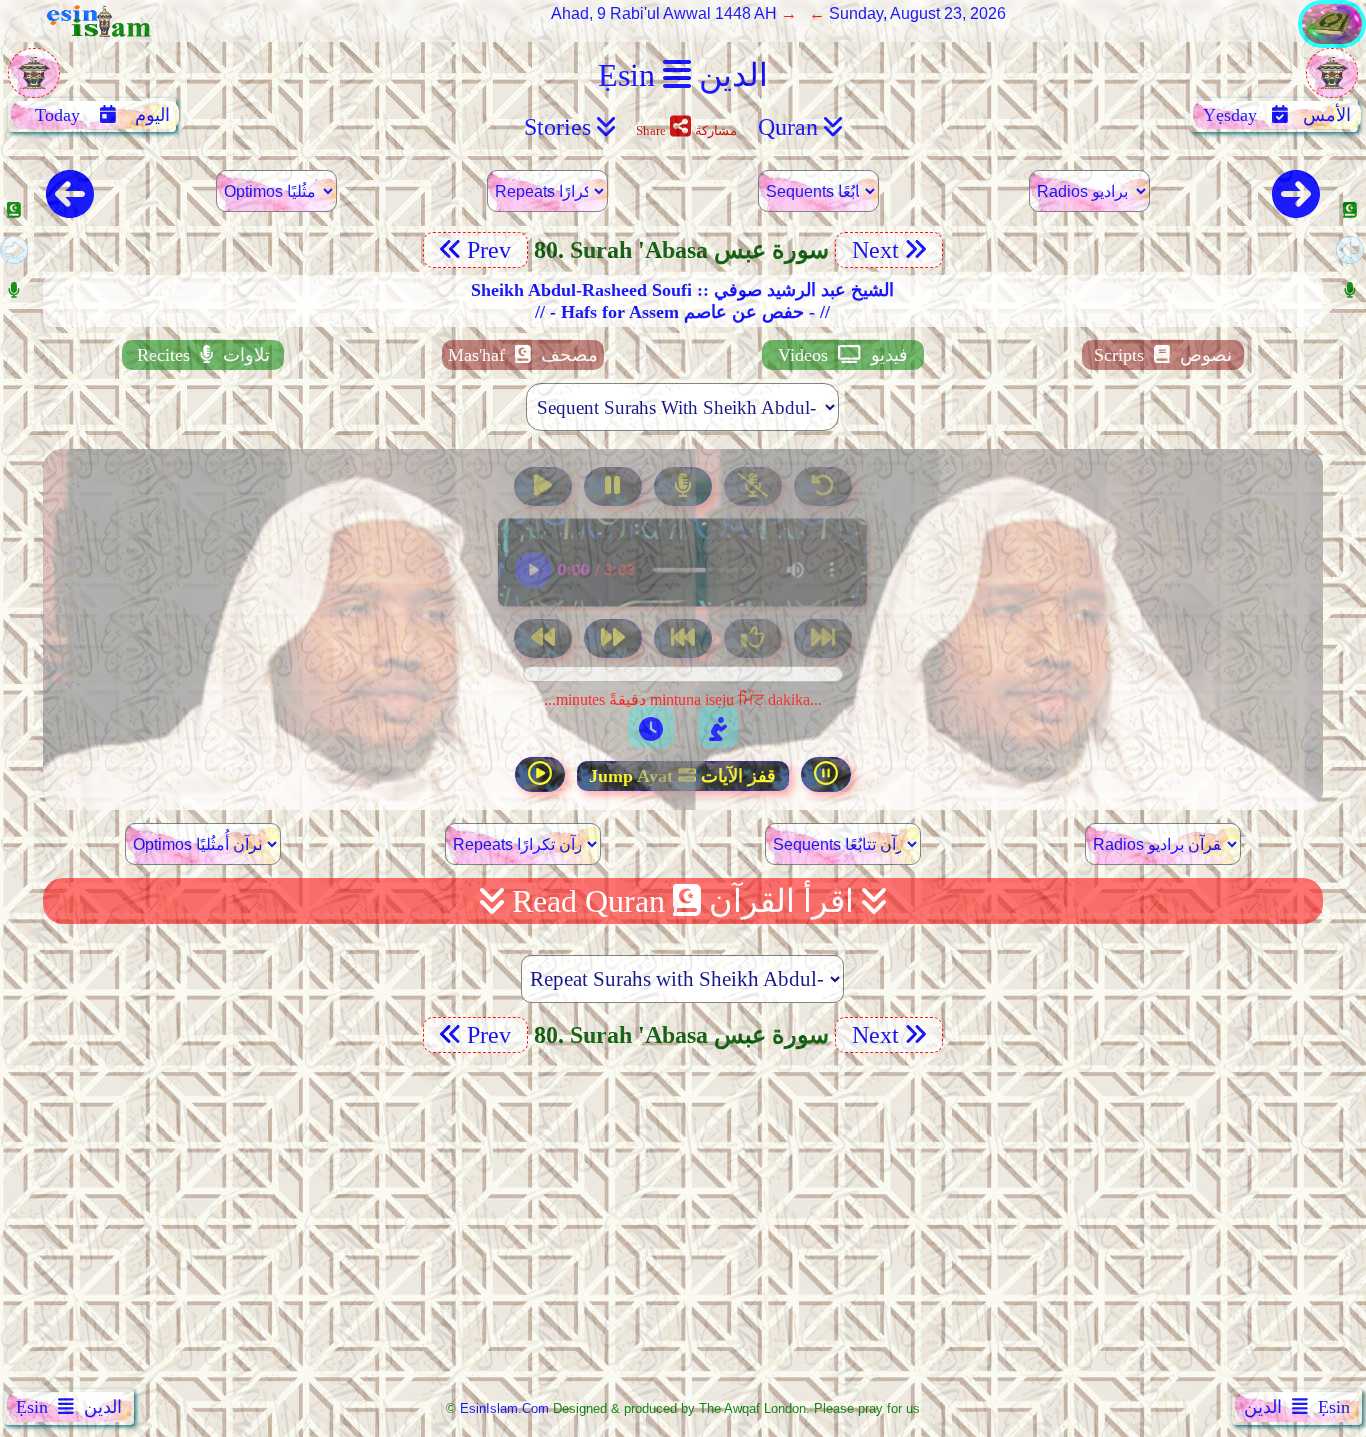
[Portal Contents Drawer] (685, 640)
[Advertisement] (683, 1225)
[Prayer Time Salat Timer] (718, 727)
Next (872, 250)
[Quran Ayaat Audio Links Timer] (651, 727)
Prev (492, 250)
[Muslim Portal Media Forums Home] (34, 83)
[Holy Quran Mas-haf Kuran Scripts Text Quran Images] (1332, 42)
